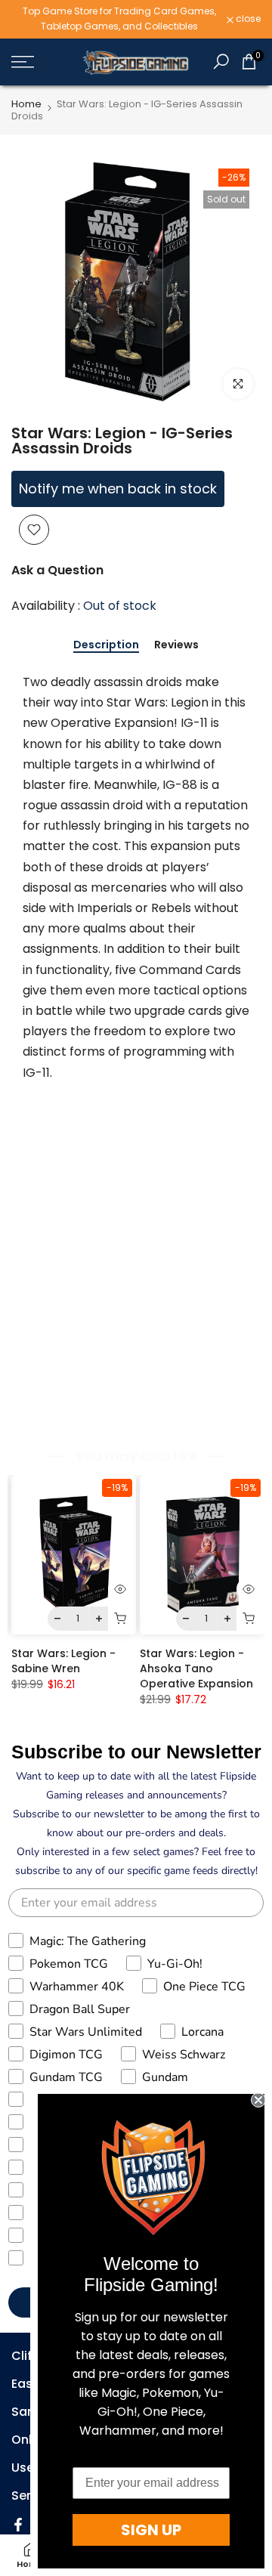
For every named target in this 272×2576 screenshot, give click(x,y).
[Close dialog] (258, 2100)
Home (26, 104)
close (247, 19)
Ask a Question (57, 570)
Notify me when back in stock (118, 489)
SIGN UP (151, 2530)
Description (106, 645)
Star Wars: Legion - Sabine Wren (63, 1661)
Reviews (176, 645)
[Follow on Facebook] (18, 2525)
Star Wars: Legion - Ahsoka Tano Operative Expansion (196, 1668)
